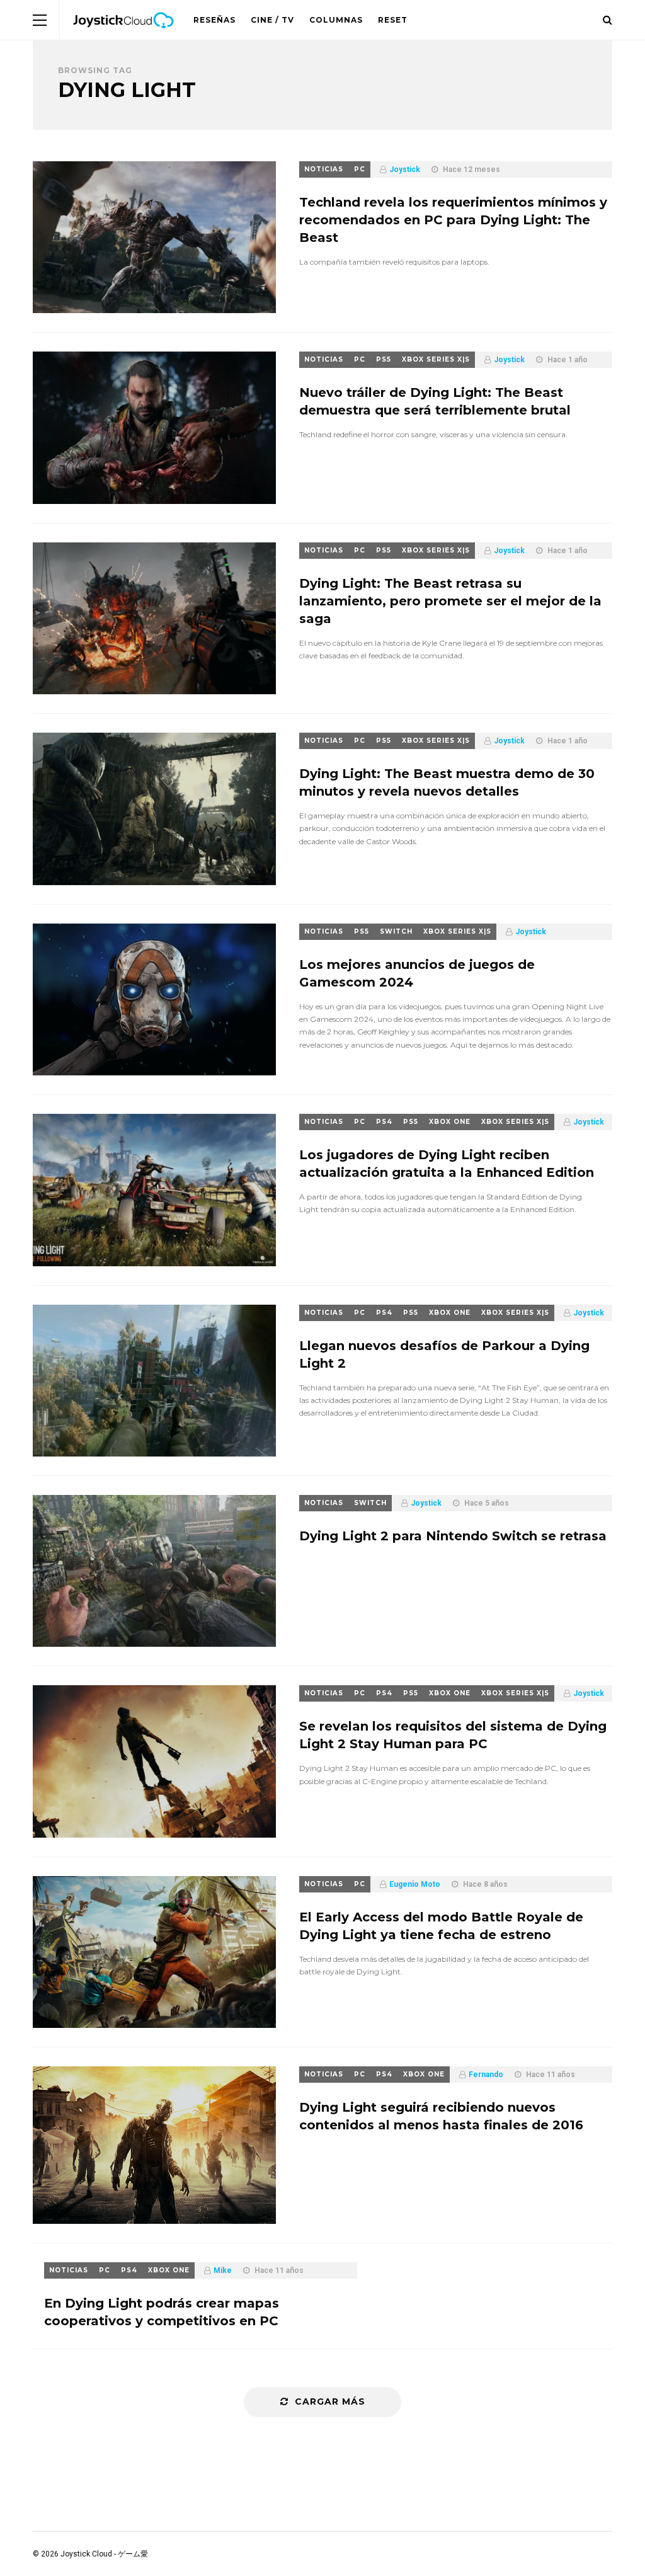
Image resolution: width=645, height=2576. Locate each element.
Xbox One (450, 1122)
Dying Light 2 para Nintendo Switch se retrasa (453, 1536)
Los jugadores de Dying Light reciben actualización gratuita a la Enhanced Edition (447, 1164)
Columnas (336, 20)
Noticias (324, 169)
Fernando (486, 2075)
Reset (393, 20)
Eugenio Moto (415, 1884)
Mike (223, 2270)
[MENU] (40, 20)
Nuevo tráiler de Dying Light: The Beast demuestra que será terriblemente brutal (435, 401)
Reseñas (214, 20)
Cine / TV (272, 20)
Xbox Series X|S (436, 359)
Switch (396, 931)
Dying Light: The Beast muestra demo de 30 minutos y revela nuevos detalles (447, 782)
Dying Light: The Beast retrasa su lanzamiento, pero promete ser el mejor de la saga (450, 601)
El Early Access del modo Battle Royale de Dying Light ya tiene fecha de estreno (441, 1926)
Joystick (405, 169)
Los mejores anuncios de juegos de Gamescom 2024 (417, 973)
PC (360, 169)
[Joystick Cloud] (123, 37)
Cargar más (330, 2401)
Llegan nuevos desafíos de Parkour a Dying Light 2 (444, 1354)
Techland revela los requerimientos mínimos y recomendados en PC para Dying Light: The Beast (453, 220)
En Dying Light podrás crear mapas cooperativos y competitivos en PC (162, 2312)
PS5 (384, 359)
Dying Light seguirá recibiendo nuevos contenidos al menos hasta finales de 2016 (441, 2116)
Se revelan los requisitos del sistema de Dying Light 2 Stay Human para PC (453, 1735)
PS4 (384, 1122)
